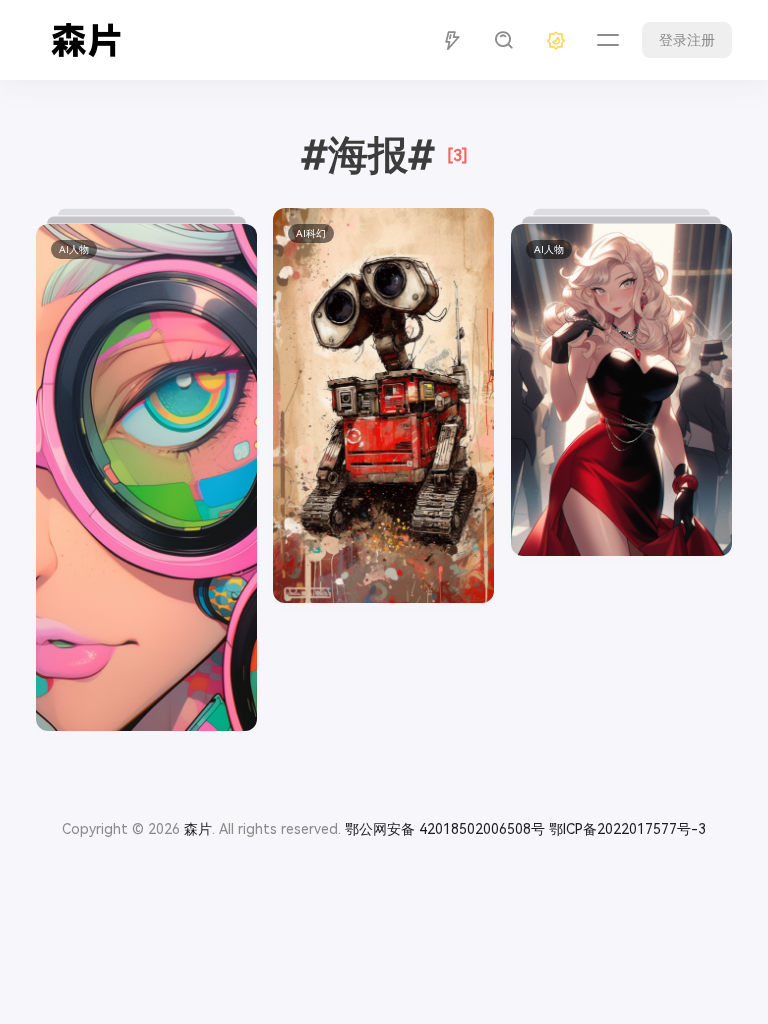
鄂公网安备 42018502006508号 (445, 829)
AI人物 (74, 249)
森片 (198, 829)
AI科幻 (311, 233)
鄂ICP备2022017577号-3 (627, 829)
